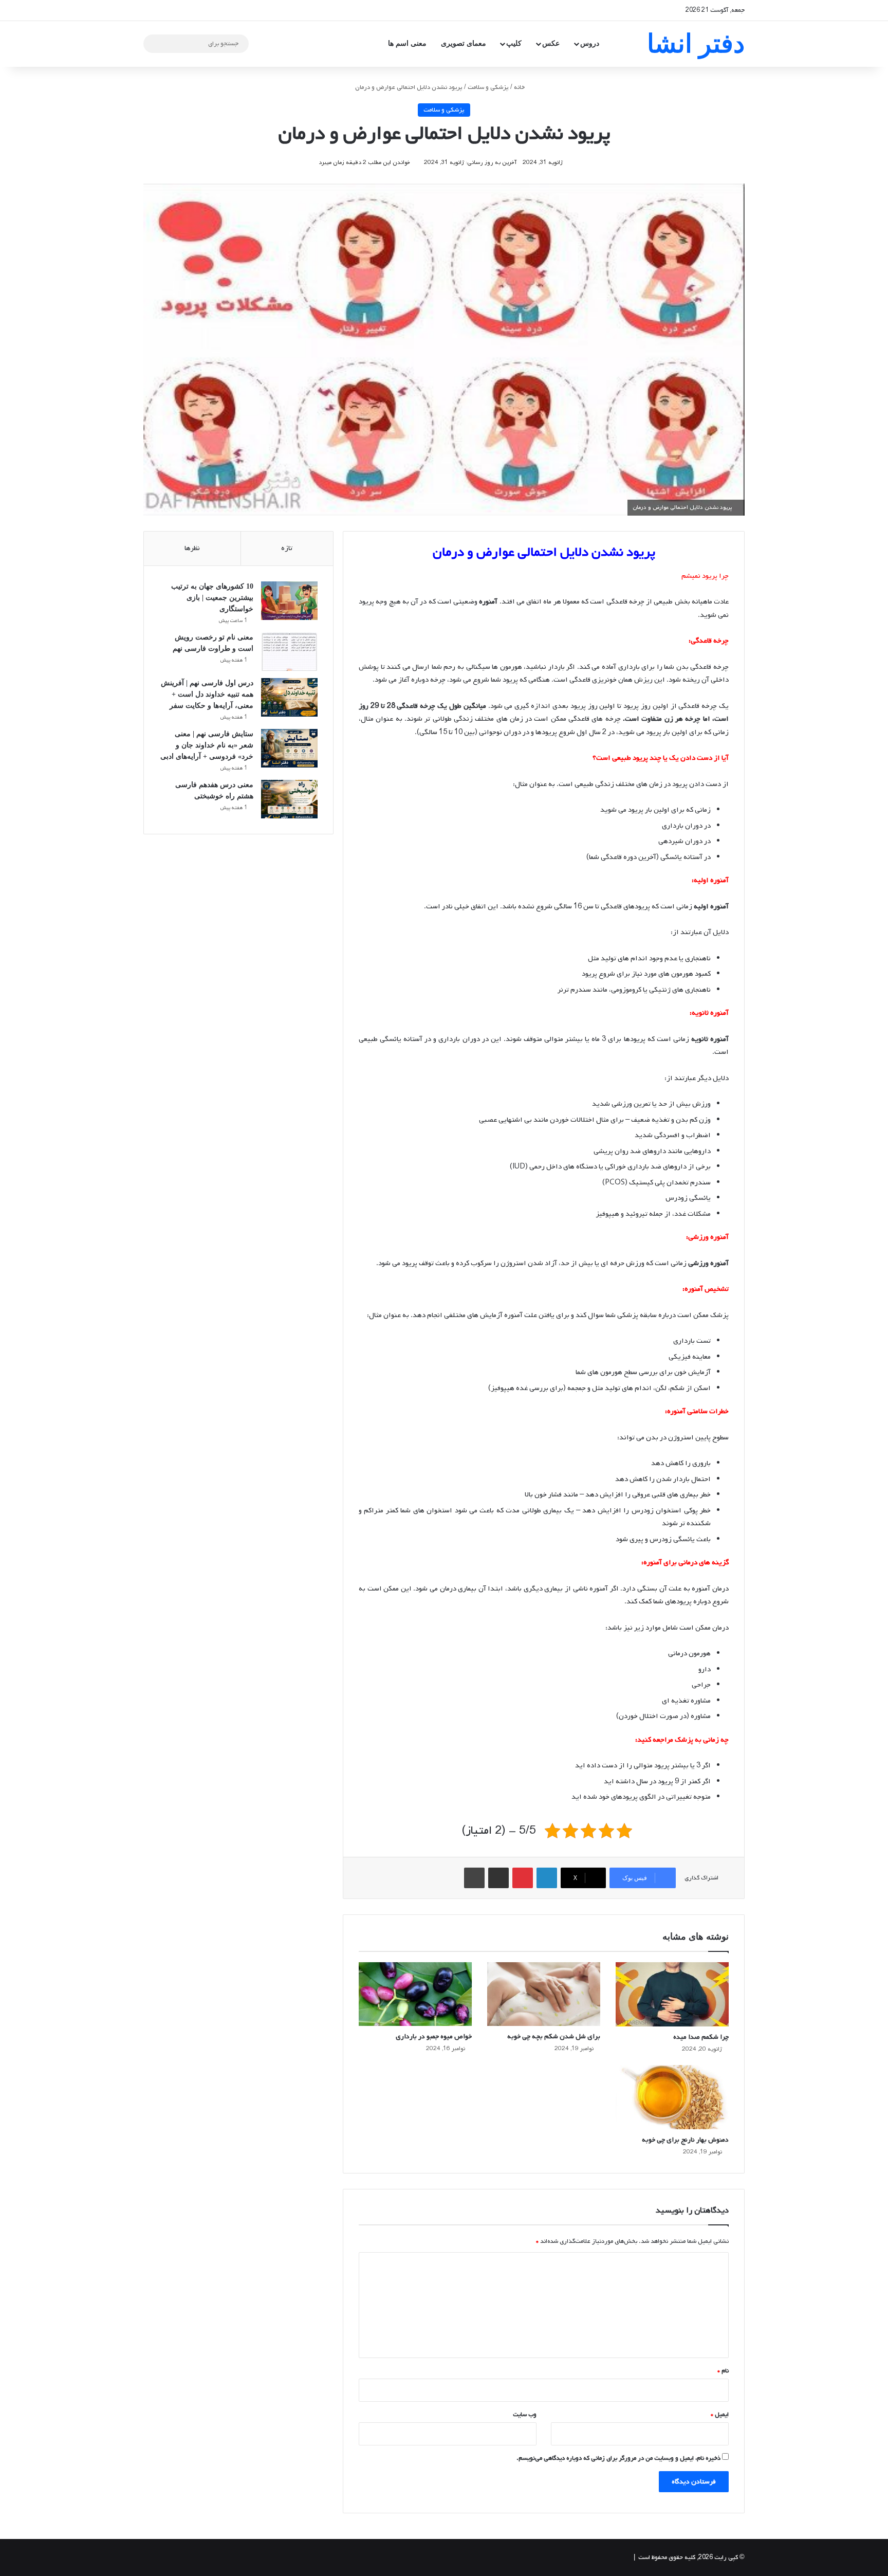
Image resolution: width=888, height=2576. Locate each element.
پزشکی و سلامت (488, 87)
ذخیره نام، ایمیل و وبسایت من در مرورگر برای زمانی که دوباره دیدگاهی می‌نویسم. (618, 2458)
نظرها (192, 548)
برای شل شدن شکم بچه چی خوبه (554, 2036)
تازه (287, 548)
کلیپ (514, 43)
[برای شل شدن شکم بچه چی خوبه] (544, 1994)
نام (723, 2371)
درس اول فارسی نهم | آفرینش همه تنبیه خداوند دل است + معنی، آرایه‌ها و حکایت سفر (207, 694)
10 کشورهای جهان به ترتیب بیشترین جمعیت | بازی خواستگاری (212, 598)
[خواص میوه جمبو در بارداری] (415, 1994)
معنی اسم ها (407, 43)
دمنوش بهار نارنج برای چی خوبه (685, 2140)
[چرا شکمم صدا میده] (672, 1995)
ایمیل (720, 2415)
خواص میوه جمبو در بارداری (434, 2036)
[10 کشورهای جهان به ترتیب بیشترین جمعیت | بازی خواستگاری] (289, 601)
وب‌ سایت (525, 2415)
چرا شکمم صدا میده (701, 2037)
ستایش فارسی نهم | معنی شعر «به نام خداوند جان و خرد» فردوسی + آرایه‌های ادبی (207, 745)
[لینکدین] (547, 1878)
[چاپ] (474, 1878)
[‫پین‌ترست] (523, 1878)
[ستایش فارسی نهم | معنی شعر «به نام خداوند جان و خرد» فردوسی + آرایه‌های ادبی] (289, 748)
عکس (551, 43)
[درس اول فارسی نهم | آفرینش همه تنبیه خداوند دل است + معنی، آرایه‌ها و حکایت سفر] (289, 697)
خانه (520, 87)
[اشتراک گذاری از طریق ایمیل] (498, 1878)
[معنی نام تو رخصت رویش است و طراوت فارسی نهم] (289, 652)
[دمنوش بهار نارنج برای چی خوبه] (672, 2097)
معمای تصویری (464, 43)
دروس (590, 43)
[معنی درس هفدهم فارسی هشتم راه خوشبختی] (289, 799)
